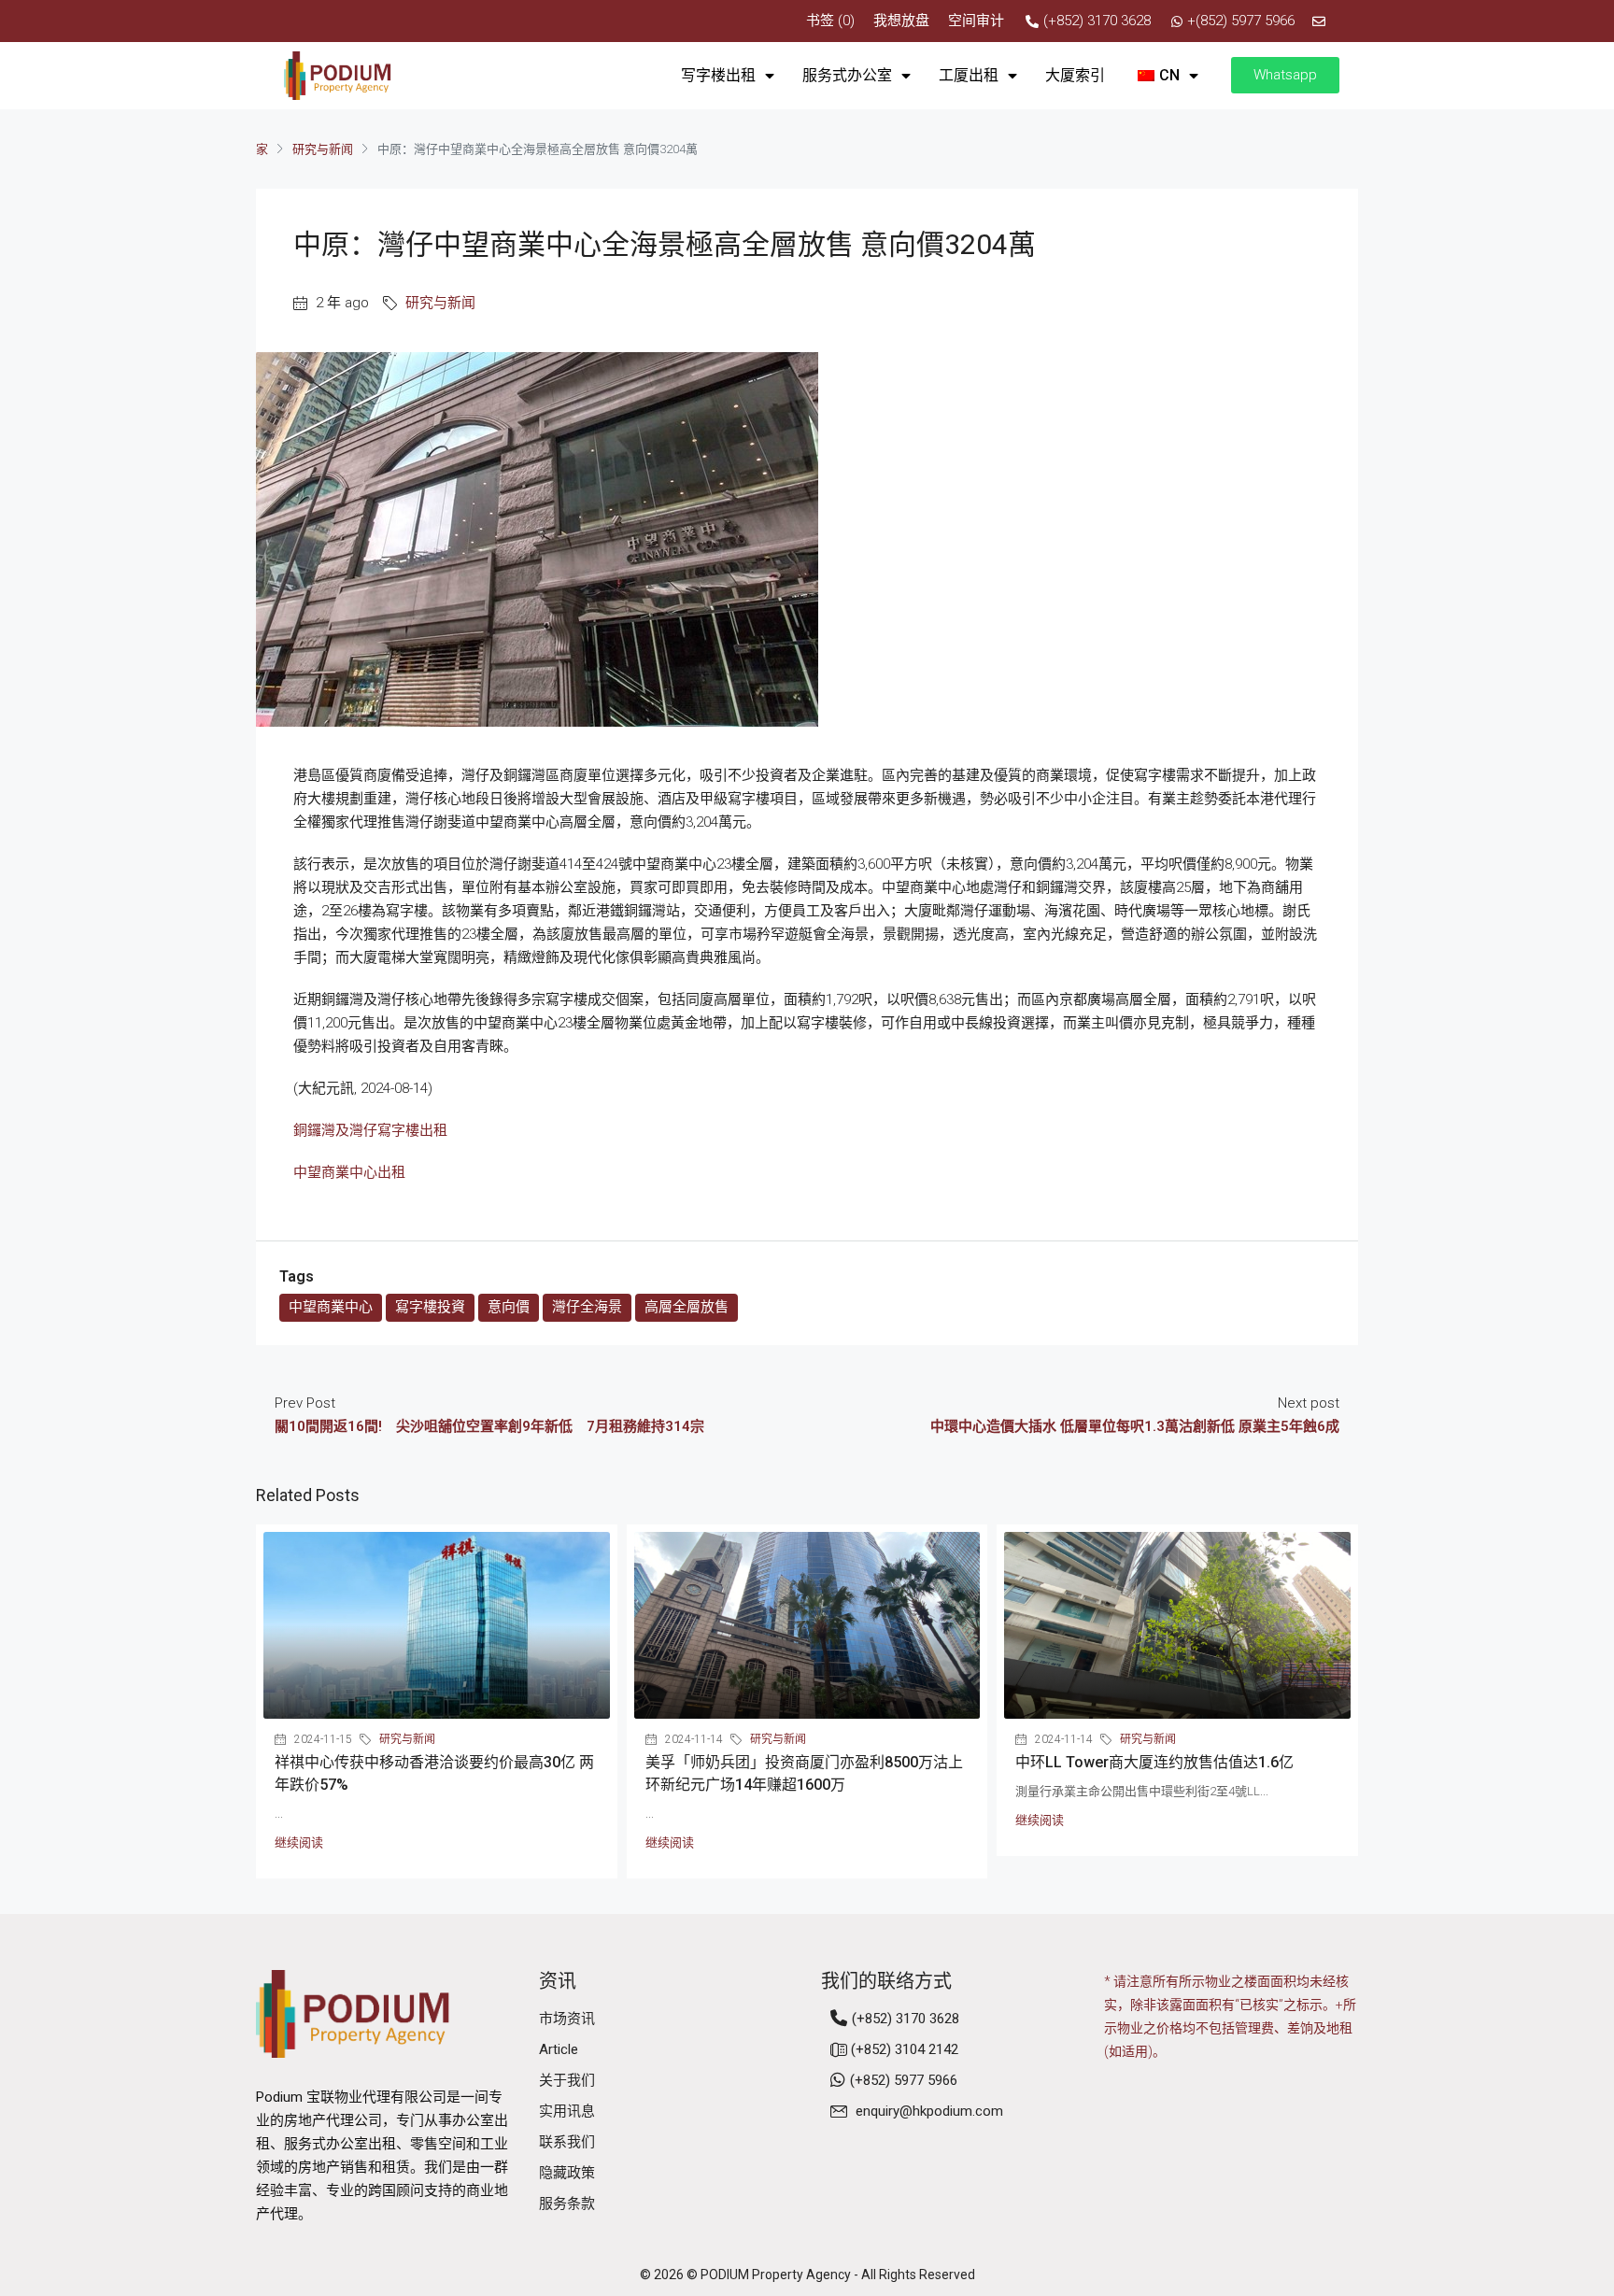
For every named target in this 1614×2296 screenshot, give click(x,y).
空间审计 (976, 21)
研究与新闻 (323, 149)
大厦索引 (1075, 75)
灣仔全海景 (587, 1307)
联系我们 (567, 2142)
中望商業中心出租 (349, 1172)
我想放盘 (901, 21)
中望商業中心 (331, 1307)
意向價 (509, 1307)
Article (559, 2049)
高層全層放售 (687, 1307)
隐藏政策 (567, 2173)
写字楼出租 (718, 75)
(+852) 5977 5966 (904, 2080)
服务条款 (567, 2204)
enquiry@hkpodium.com (929, 2111)
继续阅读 (299, 1842)
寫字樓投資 (430, 1307)
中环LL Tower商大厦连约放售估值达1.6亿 (1154, 1762)
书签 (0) (830, 21)
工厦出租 (969, 75)
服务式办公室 (847, 75)
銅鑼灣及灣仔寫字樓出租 (370, 1130)
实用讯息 (567, 2111)
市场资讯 (567, 2019)
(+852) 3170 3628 (906, 2019)
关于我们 (567, 2080)
